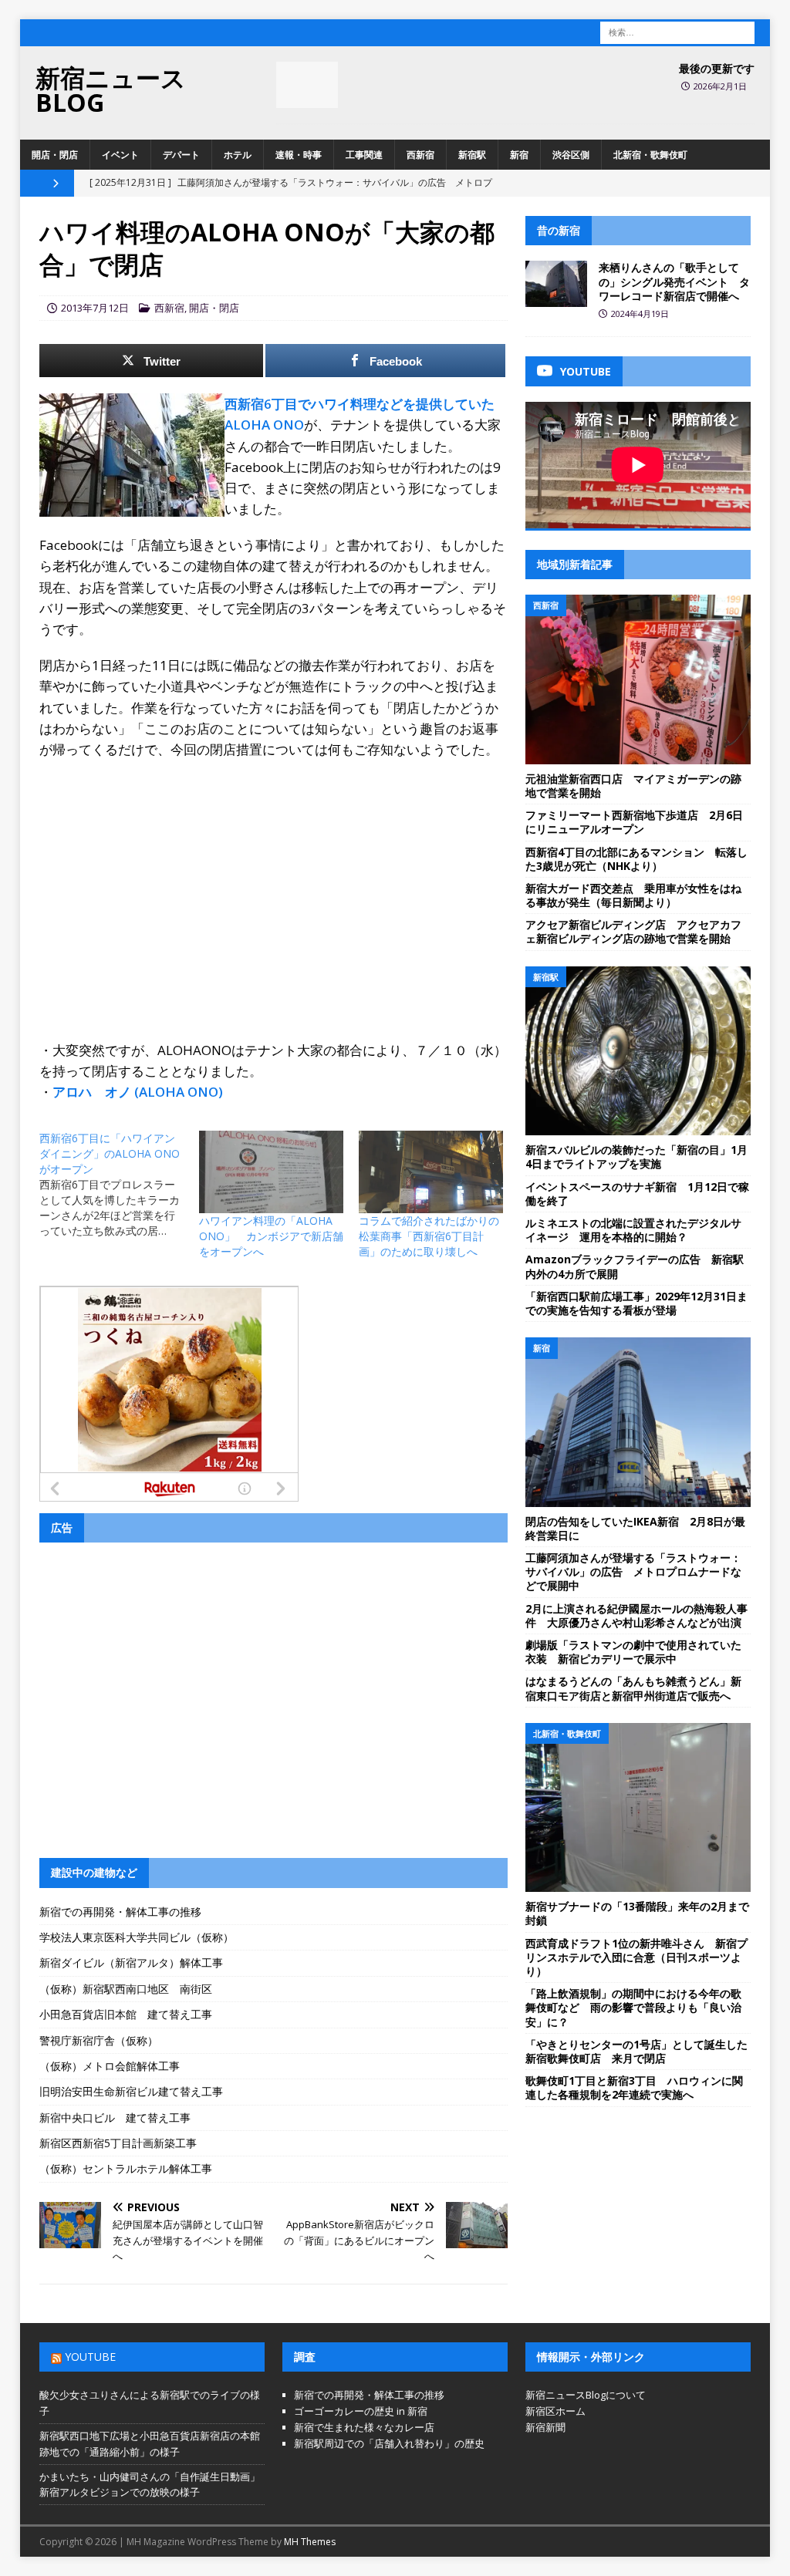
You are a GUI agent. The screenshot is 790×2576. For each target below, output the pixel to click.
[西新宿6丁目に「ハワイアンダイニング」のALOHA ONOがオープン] (119, 1185)
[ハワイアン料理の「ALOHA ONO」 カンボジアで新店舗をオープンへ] (271, 1172)
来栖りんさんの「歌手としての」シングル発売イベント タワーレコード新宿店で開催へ (674, 281)
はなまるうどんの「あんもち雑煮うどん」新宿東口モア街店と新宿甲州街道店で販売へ (633, 1688)
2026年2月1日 (720, 86)
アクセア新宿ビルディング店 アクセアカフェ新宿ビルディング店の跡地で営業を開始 (633, 931)
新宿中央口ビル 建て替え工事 (115, 2117)
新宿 (519, 155)
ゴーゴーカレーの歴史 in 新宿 (361, 2411)
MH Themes (310, 2542)
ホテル (238, 155)
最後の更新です (717, 68)
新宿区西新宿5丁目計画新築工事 (118, 2143)
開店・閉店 (55, 155)
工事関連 (364, 155)
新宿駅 (472, 155)
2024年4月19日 (640, 314)
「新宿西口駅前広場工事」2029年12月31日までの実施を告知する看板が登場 (636, 1303)
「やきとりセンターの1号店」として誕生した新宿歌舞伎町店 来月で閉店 (636, 2051)
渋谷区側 (571, 155)
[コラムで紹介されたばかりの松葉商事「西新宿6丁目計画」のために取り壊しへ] (431, 1172)
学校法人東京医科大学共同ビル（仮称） (137, 1937)
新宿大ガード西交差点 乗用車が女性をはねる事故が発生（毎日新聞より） (633, 895)
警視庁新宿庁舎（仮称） (99, 2040)
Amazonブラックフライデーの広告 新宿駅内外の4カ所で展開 (635, 1266)
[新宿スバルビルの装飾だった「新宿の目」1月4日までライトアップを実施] (638, 1051)
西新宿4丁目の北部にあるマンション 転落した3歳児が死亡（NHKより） (636, 859)
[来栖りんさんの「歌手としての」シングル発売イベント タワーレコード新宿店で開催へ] (556, 284)
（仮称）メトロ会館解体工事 (110, 2066)
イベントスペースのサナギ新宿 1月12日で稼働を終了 (637, 1194)
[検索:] (677, 31)
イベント (120, 155)
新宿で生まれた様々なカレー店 (364, 2427)
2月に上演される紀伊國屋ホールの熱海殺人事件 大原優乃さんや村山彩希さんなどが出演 (636, 1615)
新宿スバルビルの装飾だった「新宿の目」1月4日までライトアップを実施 (636, 1157)
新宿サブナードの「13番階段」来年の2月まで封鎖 (637, 1913)
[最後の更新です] (307, 85)
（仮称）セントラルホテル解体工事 (126, 2168)
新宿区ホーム (555, 2411)
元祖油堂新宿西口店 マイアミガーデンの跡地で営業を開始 (633, 786)
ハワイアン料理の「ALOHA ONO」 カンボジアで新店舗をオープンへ (271, 1236)
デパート (181, 155)
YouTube (90, 2357)
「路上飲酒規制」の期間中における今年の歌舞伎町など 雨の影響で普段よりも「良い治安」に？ (633, 2007)
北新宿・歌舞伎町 (650, 155)
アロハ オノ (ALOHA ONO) (138, 1092)
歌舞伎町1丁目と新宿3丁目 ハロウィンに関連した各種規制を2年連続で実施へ (634, 2087)
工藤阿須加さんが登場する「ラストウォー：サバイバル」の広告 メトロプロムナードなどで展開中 (633, 1571)
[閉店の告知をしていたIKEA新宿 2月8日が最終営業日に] (638, 1422)
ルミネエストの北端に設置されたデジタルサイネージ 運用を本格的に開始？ (633, 1230)
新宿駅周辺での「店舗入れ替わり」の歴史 (389, 2443)
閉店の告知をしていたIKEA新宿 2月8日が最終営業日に (635, 1528)
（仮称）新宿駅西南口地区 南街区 (126, 1989)
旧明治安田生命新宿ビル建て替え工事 (131, 2091)
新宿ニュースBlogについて (586, 2395)
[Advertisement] (273, 883)
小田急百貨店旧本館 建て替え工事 (126, 2014)
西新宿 (420, 155)
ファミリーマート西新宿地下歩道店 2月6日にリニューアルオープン (634, 822)
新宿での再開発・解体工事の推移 (120, 1912)
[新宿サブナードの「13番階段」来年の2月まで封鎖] (638, 1808)
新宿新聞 (545, 2427)
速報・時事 (299, 155)
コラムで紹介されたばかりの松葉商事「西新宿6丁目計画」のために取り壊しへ (429, 1236)
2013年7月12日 (95, 308)
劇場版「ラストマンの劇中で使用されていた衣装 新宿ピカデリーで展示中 (633, 1652)
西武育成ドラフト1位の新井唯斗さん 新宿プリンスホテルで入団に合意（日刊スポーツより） (636, 1957)
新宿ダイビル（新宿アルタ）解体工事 (131, 1962)
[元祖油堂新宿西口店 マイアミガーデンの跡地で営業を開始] (638, 679)
